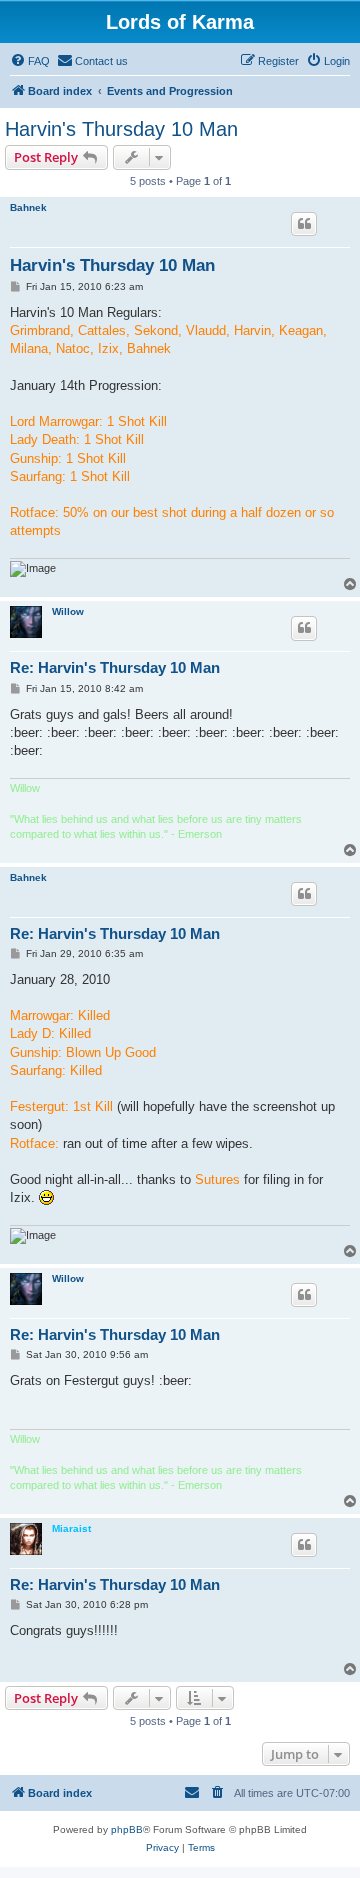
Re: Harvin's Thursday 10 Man (115, 667)
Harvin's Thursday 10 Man (121, 129)
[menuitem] (30, 61)
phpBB (127, 1829)
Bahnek (28, 207)
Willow (68, 611)
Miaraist (71, 1528)
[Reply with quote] (304, 224)
